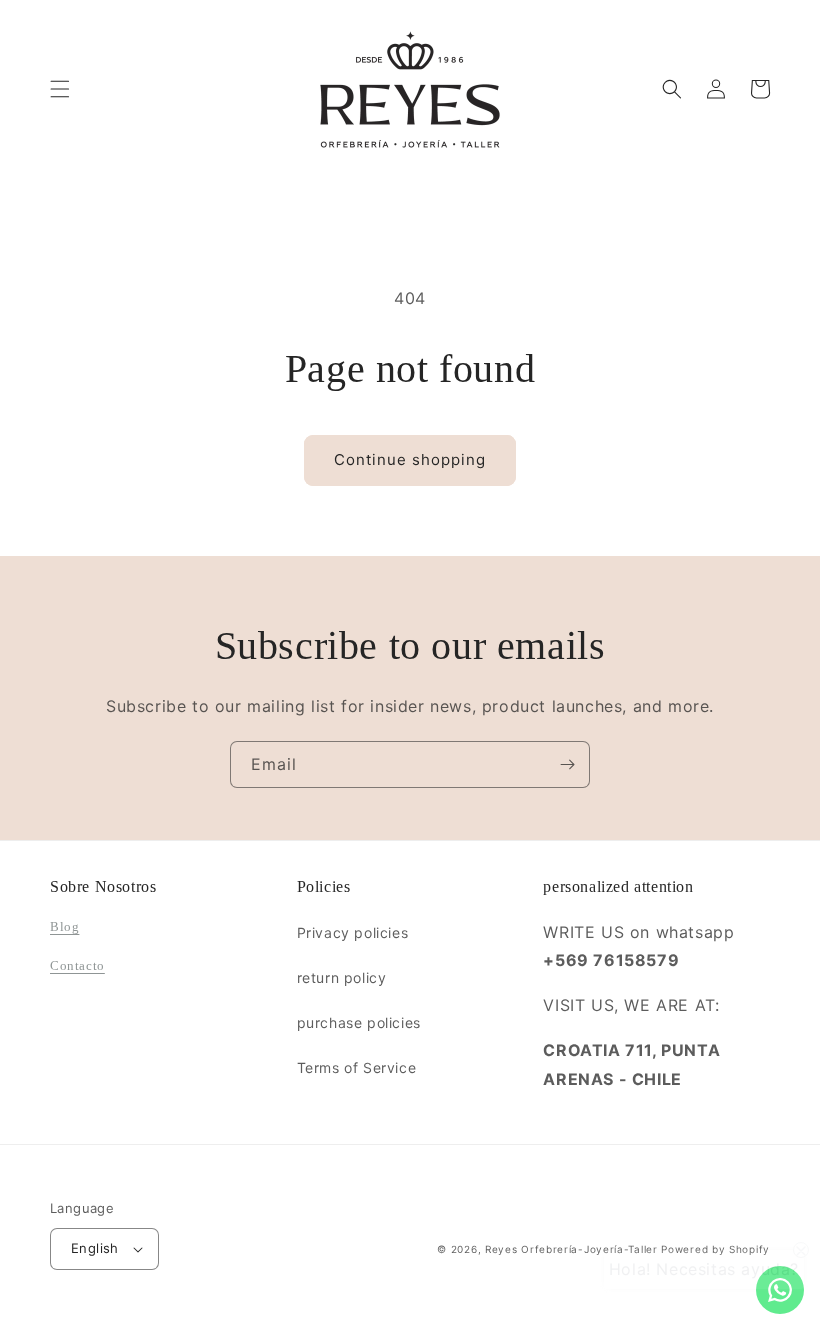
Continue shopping (410, 459)
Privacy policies (353, 932)
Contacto (77, 965)
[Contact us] (780, 1290)
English (95, 1248)
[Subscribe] (567, 764)
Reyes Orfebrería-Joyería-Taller (571, 1249)
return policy (342, 977)
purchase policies (359, 1022)
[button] (60, 89)
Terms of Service (357, 1067)
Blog (64, 926)
